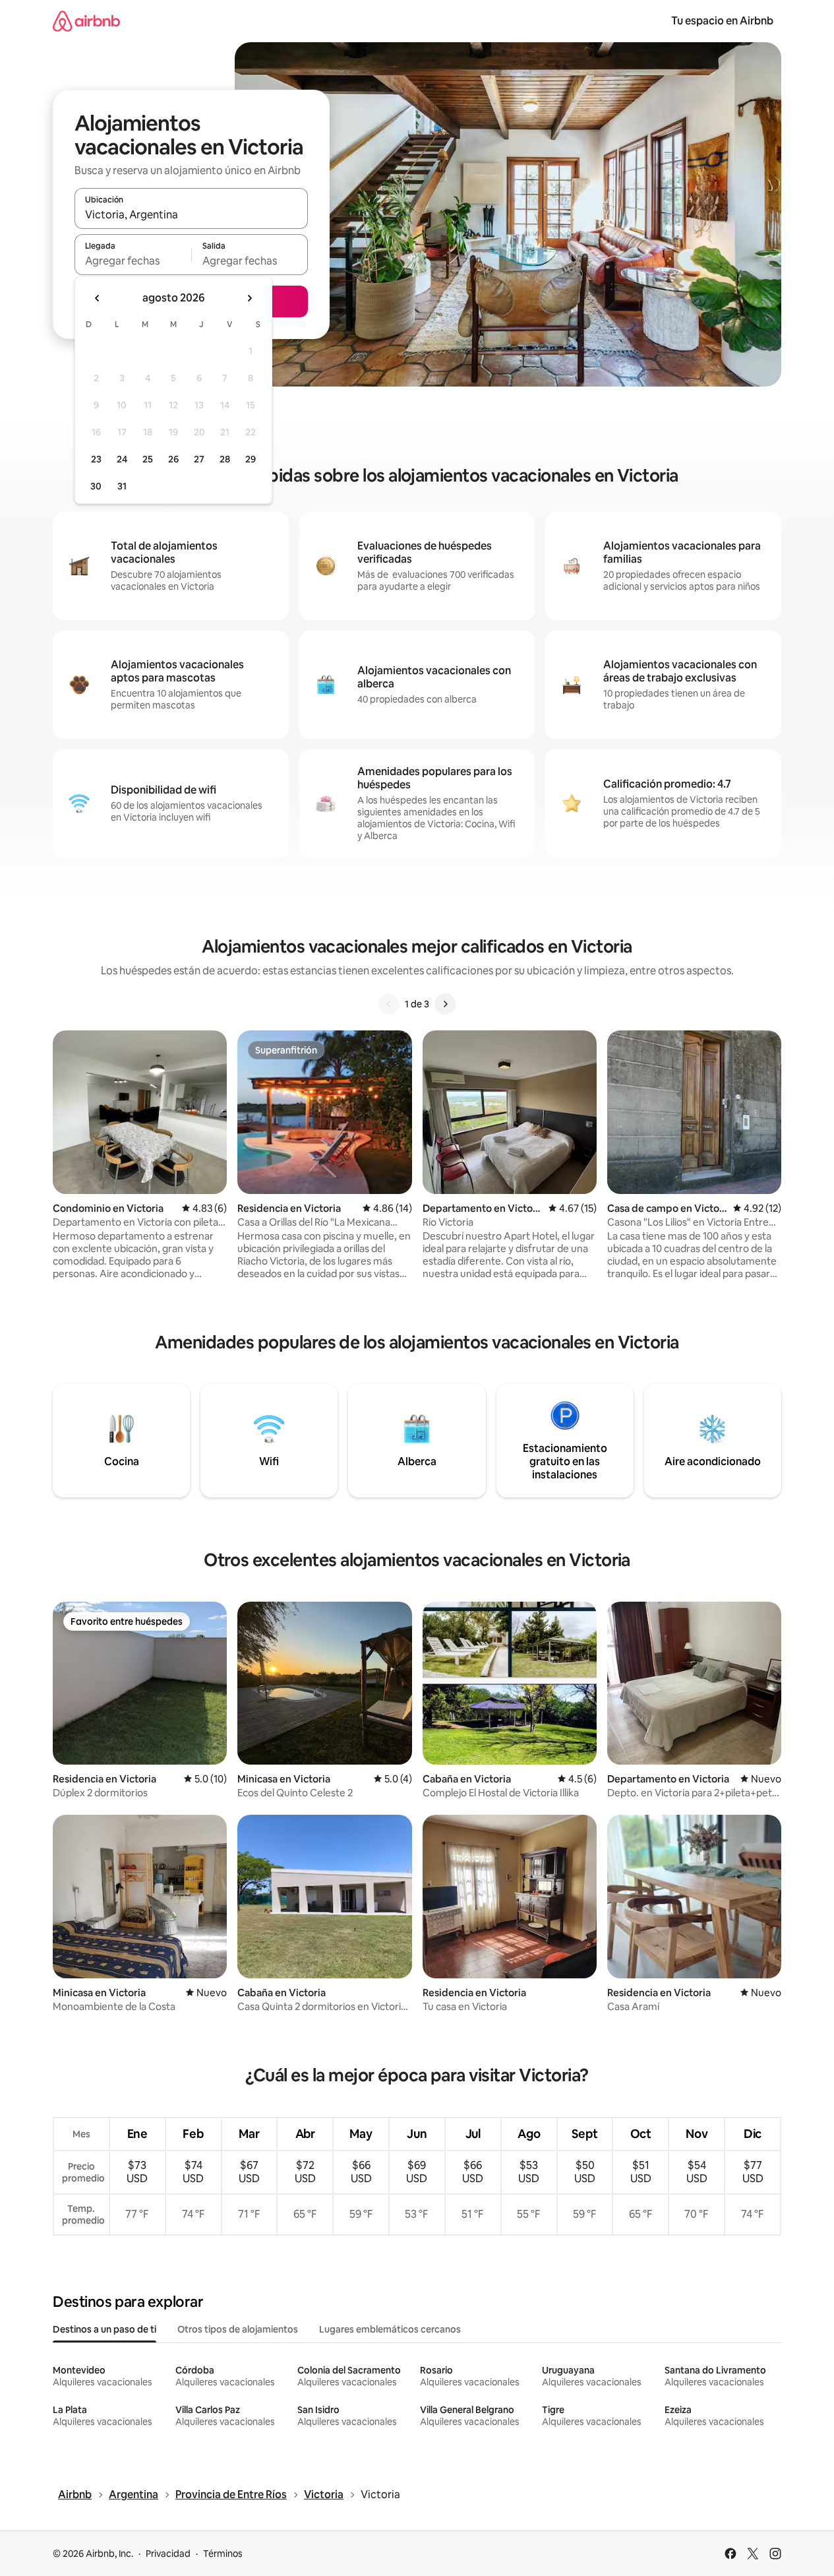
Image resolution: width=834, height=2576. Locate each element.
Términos (223, 2554)
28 (225, 459)
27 (199, 459)
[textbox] (133, 261)
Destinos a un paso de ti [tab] (104, 2329)
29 (251, 459)
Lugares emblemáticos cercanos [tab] (390, 2329)
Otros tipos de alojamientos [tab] (238, 2329)
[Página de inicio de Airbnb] (86, 21)
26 (173, 459)
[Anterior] (389, 1004)
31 (122, 486)
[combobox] (191, 214)
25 (148, 459)
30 (96, 486)
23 (96, 459)
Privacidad (168, 2554)
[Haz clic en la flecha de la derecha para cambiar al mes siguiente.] (249, 298)
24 (122, 459)
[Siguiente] (445, 1004)
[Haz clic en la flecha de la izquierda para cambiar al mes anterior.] (98, 298)
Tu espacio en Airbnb (722, 21)
